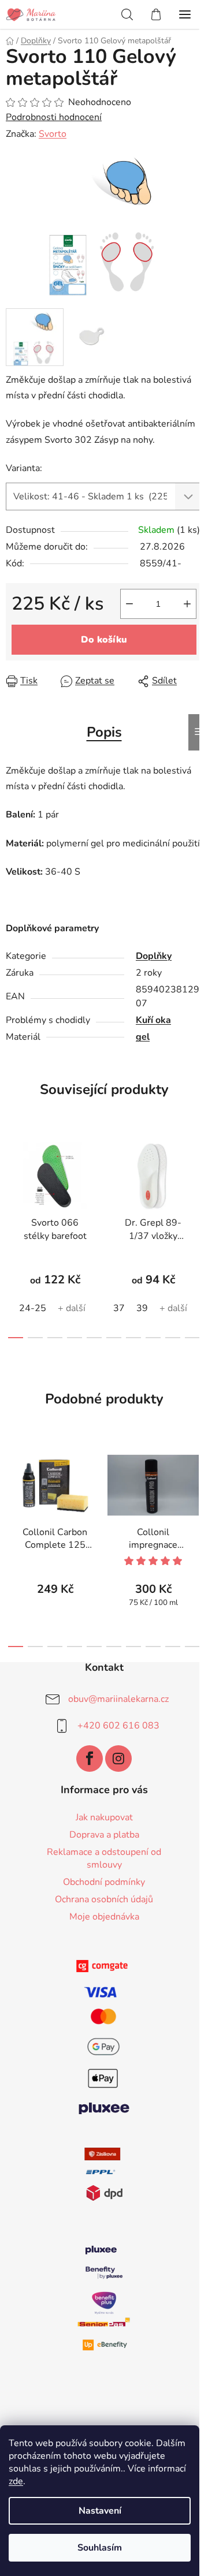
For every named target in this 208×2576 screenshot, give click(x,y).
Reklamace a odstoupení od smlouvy (104, 1858)
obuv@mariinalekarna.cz (118, 1699)
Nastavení (100, 2511)
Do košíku (104, 640)
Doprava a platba (104, 1835)
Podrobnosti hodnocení (54, 117)
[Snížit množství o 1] (129, 604)
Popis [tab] (104, 732)
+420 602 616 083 (118, 1726)
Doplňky (154, 956)
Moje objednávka (104, 1917)
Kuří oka (153, 1020)
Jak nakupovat (104, 1817)
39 (142, 1308)
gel (143, 1037)
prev (12, 1180)
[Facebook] (90, 1759)
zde (16, 2481)
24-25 (33, 1308)
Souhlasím (100, 2548)
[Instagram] (118, 1759)
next (196, 1180)
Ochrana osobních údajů (104, 1899)
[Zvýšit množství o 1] (187, 604)
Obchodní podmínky (104, 1882)
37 (119, 1308)
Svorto (53, 134)
